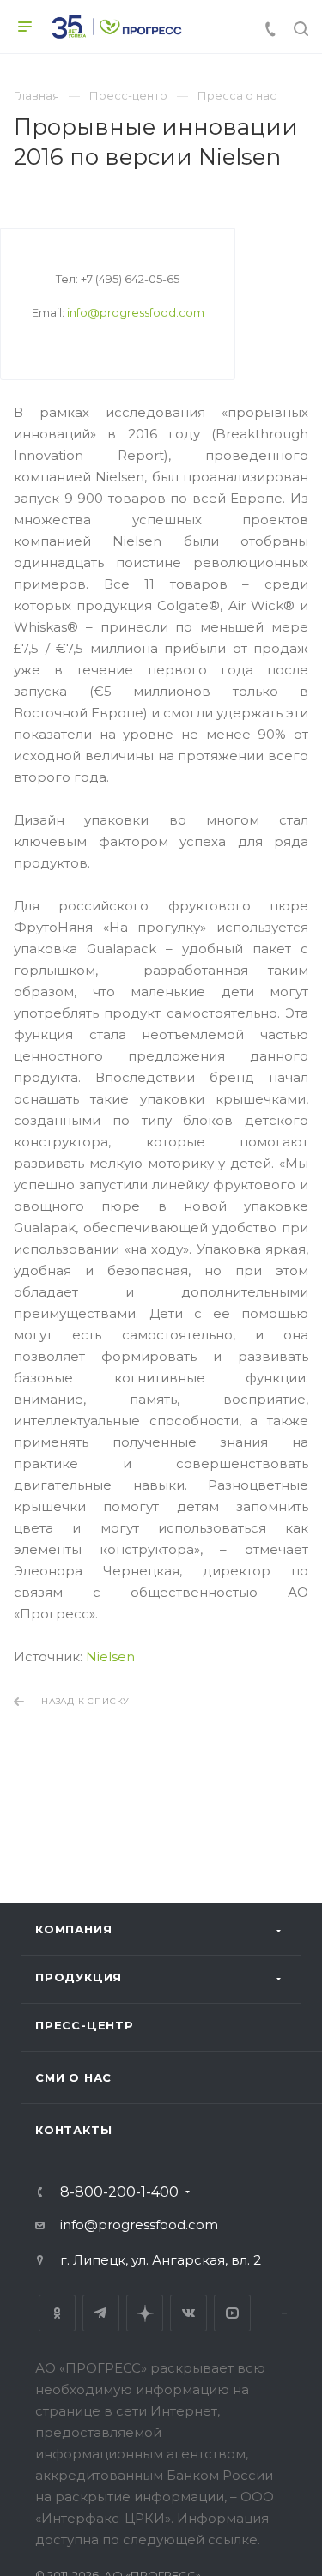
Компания (73, 1929)
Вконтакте (188, 2313)
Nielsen (110, 1657)
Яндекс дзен (145, 2313)
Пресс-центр (85, 2025)
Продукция (79, 1977)
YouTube (232, 2313)
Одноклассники (57, 2313)
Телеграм (101, 2313)
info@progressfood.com (136, 312)
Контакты (73, 2130)
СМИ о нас (73, 2077)
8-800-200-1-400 (119, 2192)
